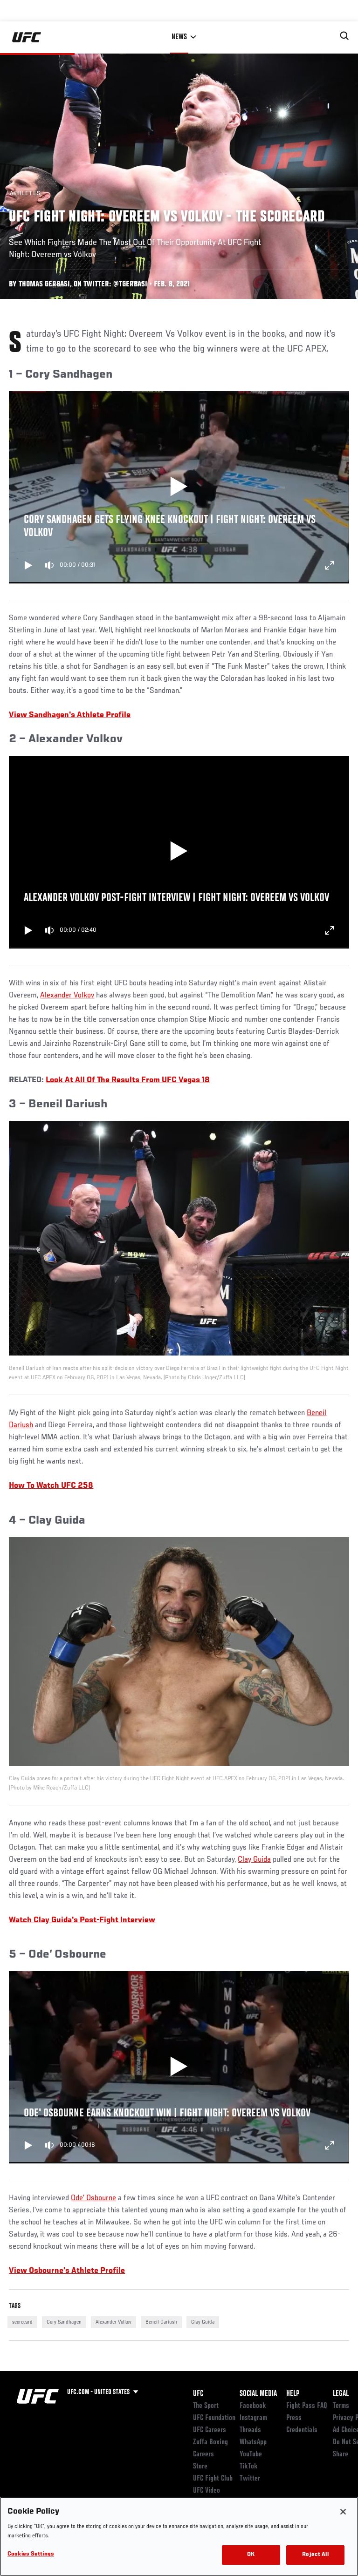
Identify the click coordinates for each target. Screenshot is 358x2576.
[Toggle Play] (28, 565)
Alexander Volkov (67, 996)
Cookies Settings (31, 2554)
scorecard (22, 2322)
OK (251, 2555)
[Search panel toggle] (344, 36)
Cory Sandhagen (64, 2322)
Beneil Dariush (161, 2322)
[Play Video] (179, 488)
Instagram (253, 2418)
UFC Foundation (214, 2418)
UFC (198, 2394)
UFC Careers (210, 2430)
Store (200, 2467)
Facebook (253, 2406)
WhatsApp (253, 2442)
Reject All (315, 2555)
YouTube (251, 2454)
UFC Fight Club (213, 2479)
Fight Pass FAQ (307, 2406)
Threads (250, 2430)
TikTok (249, 2467)
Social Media (258, 2394)
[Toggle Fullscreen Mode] (330, 565)
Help (293, 2394)
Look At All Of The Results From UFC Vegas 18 (128, 1080)
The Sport (206, 2406)
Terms (341, 2406)
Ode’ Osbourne (93, 2198)
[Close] (343, 2512)
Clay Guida (254, 1860)
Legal (341, 2394)
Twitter (250, 2479)
